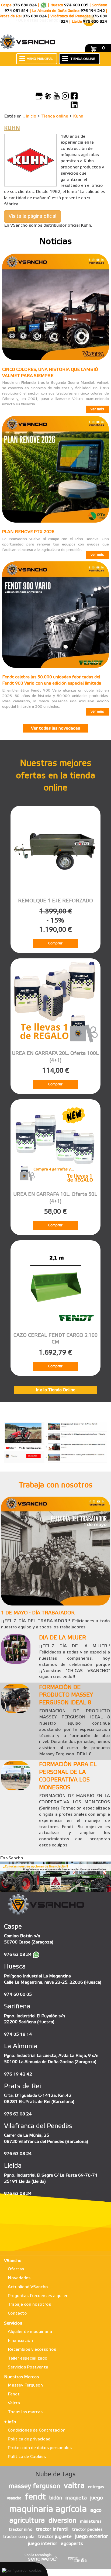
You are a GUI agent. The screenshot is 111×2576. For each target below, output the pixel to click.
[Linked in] (74, 105)
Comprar (55, 943)
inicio (31, 116)
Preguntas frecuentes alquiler (38, 2296)
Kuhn (78, 116)
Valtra (14, 2403)
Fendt (14, 2394)
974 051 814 (17, 11)
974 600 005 (76, 5)
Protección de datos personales (40, 2448)
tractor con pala (19, 2537)
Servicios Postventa (28, 2367)
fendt (35, 2497)
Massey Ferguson (25, 2385)
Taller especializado (28, 2358)
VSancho (13, 2261)
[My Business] (39, 96)
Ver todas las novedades (55, 728)
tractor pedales (87, 2530)
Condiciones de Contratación (37, 2430)
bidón (56, 2498)
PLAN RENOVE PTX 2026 (28, 532)
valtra (74, 2486)
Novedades (19, 2278)
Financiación (20, 2341)
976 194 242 (93, 11)
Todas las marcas (25, 2412)
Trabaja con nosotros (29, 2304)
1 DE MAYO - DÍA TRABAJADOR (38, 1613)
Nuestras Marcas (21, 2377)
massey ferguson (34, 2487)
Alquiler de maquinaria (30, 2332)
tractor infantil (52, 2529)
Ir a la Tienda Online (56, 1390)
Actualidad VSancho (28, 2287)
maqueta (76, 2498)
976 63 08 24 (18, 1955)
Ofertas (16, 2269)
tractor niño (20, 2530)
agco (96, 2511)
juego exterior (92, 2537)
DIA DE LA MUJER (63, 1638)
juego (97, 2498)
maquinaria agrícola (48, 2510)
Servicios (13, 2323)
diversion (63, 2521)
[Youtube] (57, 96)
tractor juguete (55, 2537)
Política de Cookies (27, 2457)
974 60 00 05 (18, 1995)
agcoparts (72, 2544)
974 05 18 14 (18, 2034)
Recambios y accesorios (32, 2349)
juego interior (43, 2544)
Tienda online (55, 116)
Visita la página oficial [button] (32, 216)
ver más (97, 409)
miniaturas (91, 2522)
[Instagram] (65, 96)
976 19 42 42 (18, 2074)
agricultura (27, 2521)
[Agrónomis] (48, 96)
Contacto (17, 2313)
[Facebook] (74, 96)
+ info (10, 2422)
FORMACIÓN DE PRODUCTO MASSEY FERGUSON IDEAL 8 (66, 1695)
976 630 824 (25, 5)
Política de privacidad (29, 2439)
